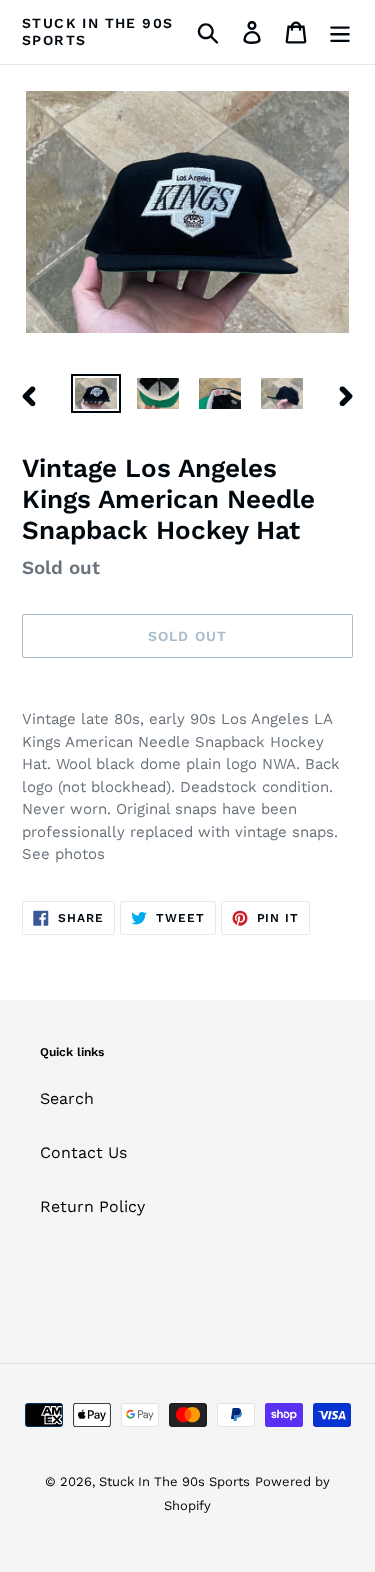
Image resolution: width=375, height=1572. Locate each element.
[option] (96, 396)
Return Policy (92, 1206)
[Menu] (340, 32)
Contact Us (83, 1152)
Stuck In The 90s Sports (97, 31)
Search (67, 1098)
